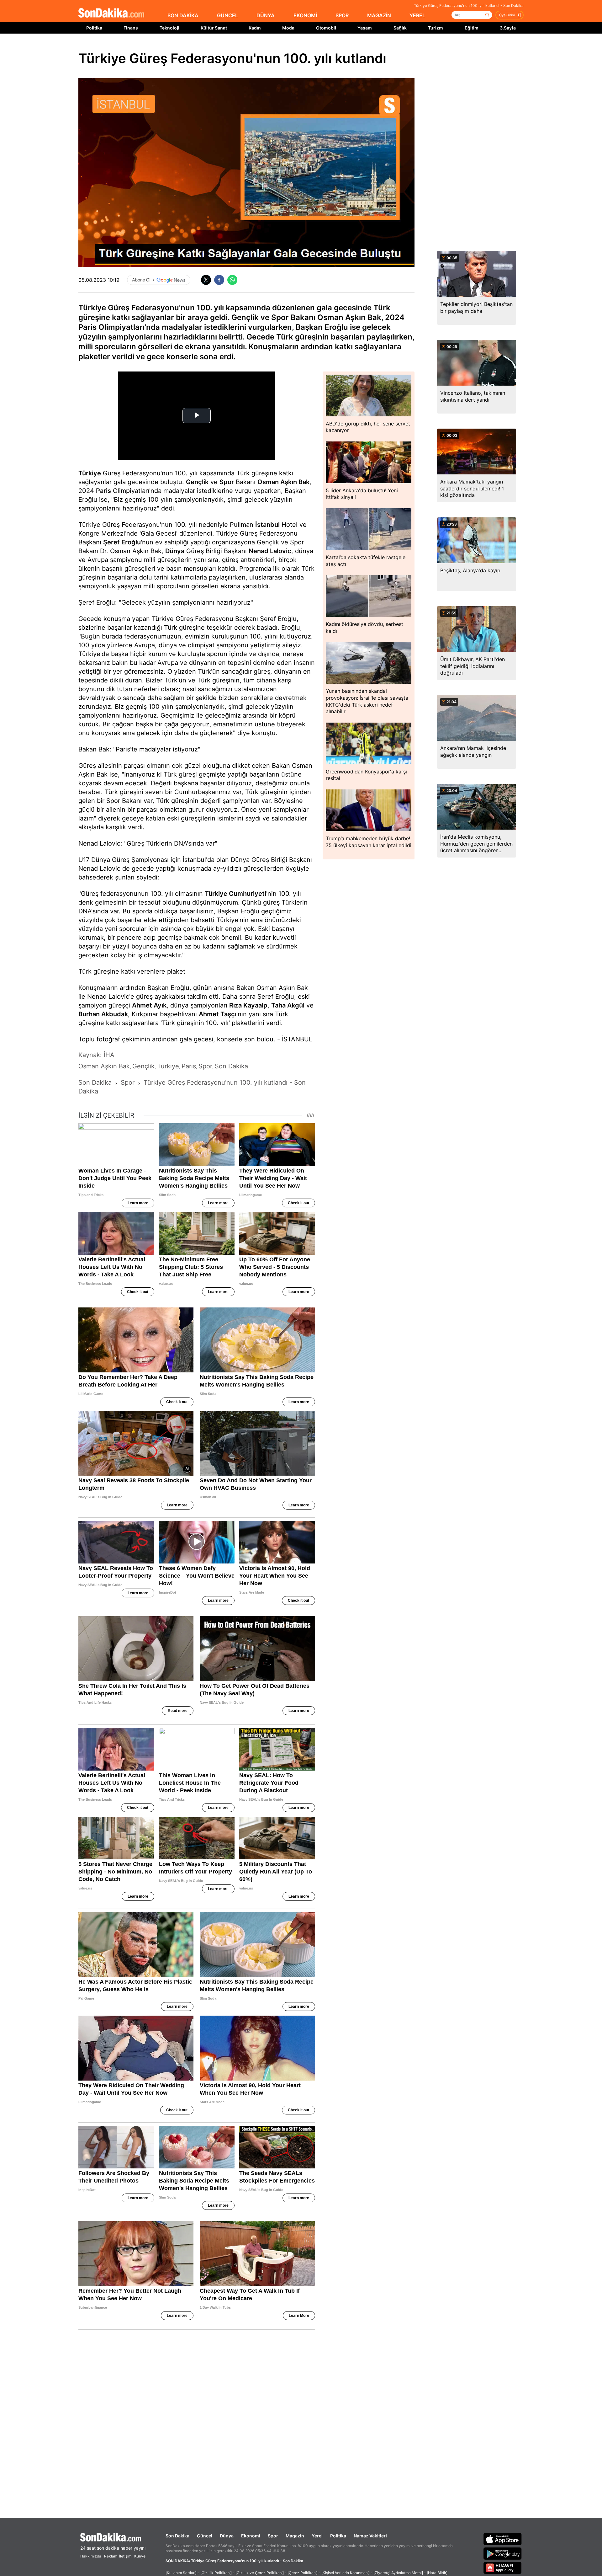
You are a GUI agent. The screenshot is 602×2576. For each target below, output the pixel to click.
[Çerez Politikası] (303, 2573)
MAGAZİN (379, 15)
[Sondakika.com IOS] (503, 2539)
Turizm (436, 28)
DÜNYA (266, 15)
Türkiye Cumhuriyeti (235, 894)
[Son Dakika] (111, 13)
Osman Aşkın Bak (283, 482)
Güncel (205, 2536)
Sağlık (400, 28)
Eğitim (472, 28)
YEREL (417, 15)
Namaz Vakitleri (370, 2536)
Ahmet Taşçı (218, 1014)
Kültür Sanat (214, 28)
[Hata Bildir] (437, 2573)
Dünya (175, 551)
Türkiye (90, 473)
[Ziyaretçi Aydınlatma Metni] (398, 2573)
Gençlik (197, 482)
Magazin (295, 2536)
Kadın (255, 28)
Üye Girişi (507, 15)
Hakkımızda (91, 2556)
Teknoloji (169, 28)
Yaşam (365, 28)
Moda (288, 28)
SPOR (342, 15)
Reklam (111, 2556)
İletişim (125, 2556)
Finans (131, 28)
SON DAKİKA (183, 15)
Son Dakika (177, 2536)
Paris (103, 491)
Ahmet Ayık (149, 1005)
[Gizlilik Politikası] (216, 2573)
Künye (140, 2556)
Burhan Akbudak (103, 1014)
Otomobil (326, 28)
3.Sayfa (508, 28)
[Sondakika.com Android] (503, 2553)
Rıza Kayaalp (248, 1005)
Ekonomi (251, 2536)
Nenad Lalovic (270, 551)
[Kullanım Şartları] (181, 2573)
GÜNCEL (227, 15)
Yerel (317, 2536)
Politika (94, 28)
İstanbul (267, 525)
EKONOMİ (305, 15)
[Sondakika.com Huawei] (503, 2568)
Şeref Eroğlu (122, 542)
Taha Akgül (288, 1005)
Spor (227, 482)
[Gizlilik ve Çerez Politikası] (260, 2573)
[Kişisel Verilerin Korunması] (346, 2573)
